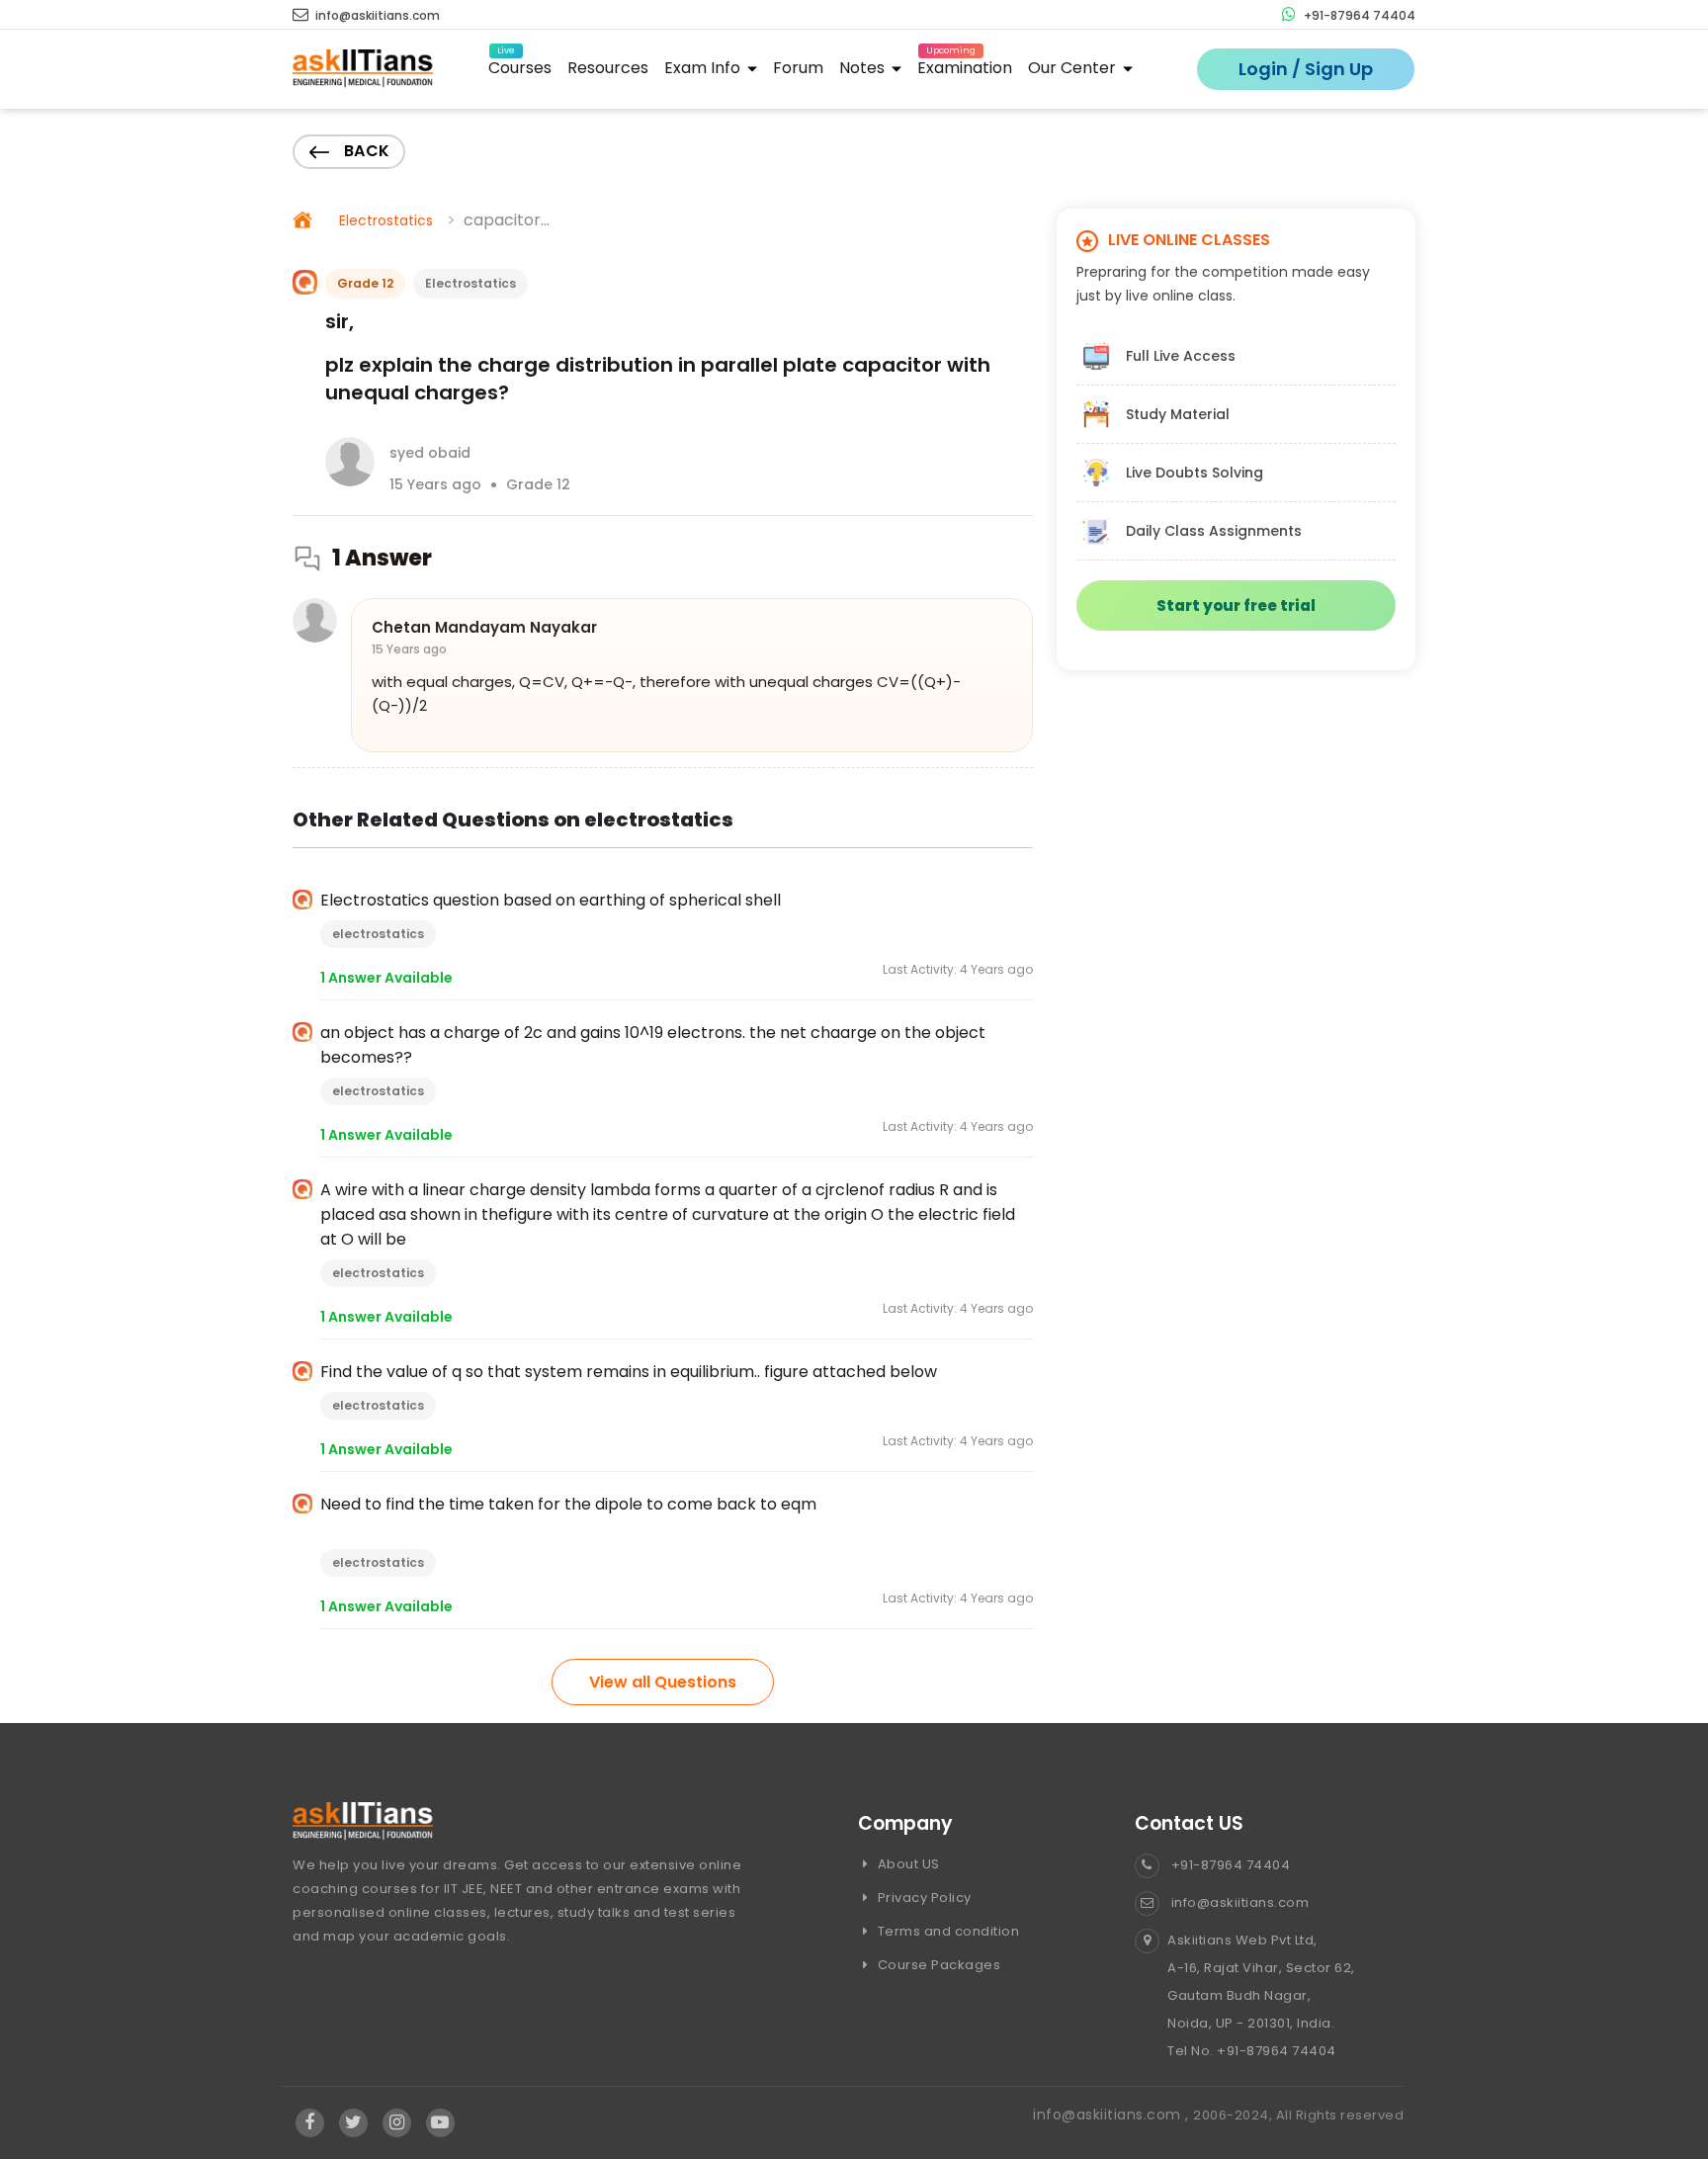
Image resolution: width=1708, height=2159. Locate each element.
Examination (965, 65)
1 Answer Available (386, 978)
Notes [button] (864, 68)
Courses (520, 65)
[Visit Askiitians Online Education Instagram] (397, 2123)
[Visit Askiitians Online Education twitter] (353, 2123)
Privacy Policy (923, 1898)
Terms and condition (946, 1931)
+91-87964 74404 (1358, 15)
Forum (798, 68)
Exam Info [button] (704, 68)
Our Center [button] (1074, 68)
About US (907, 1864)
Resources (608, 68)
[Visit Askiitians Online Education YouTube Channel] (440, 2123)
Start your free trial (1236, 605)
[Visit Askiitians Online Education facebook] (310, 2123)
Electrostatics (386, 220)
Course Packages (937, 1965)
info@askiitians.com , (1113, 2115)
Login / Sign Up (1306, 69)
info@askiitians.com (376, 15)
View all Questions (663, 1682)
